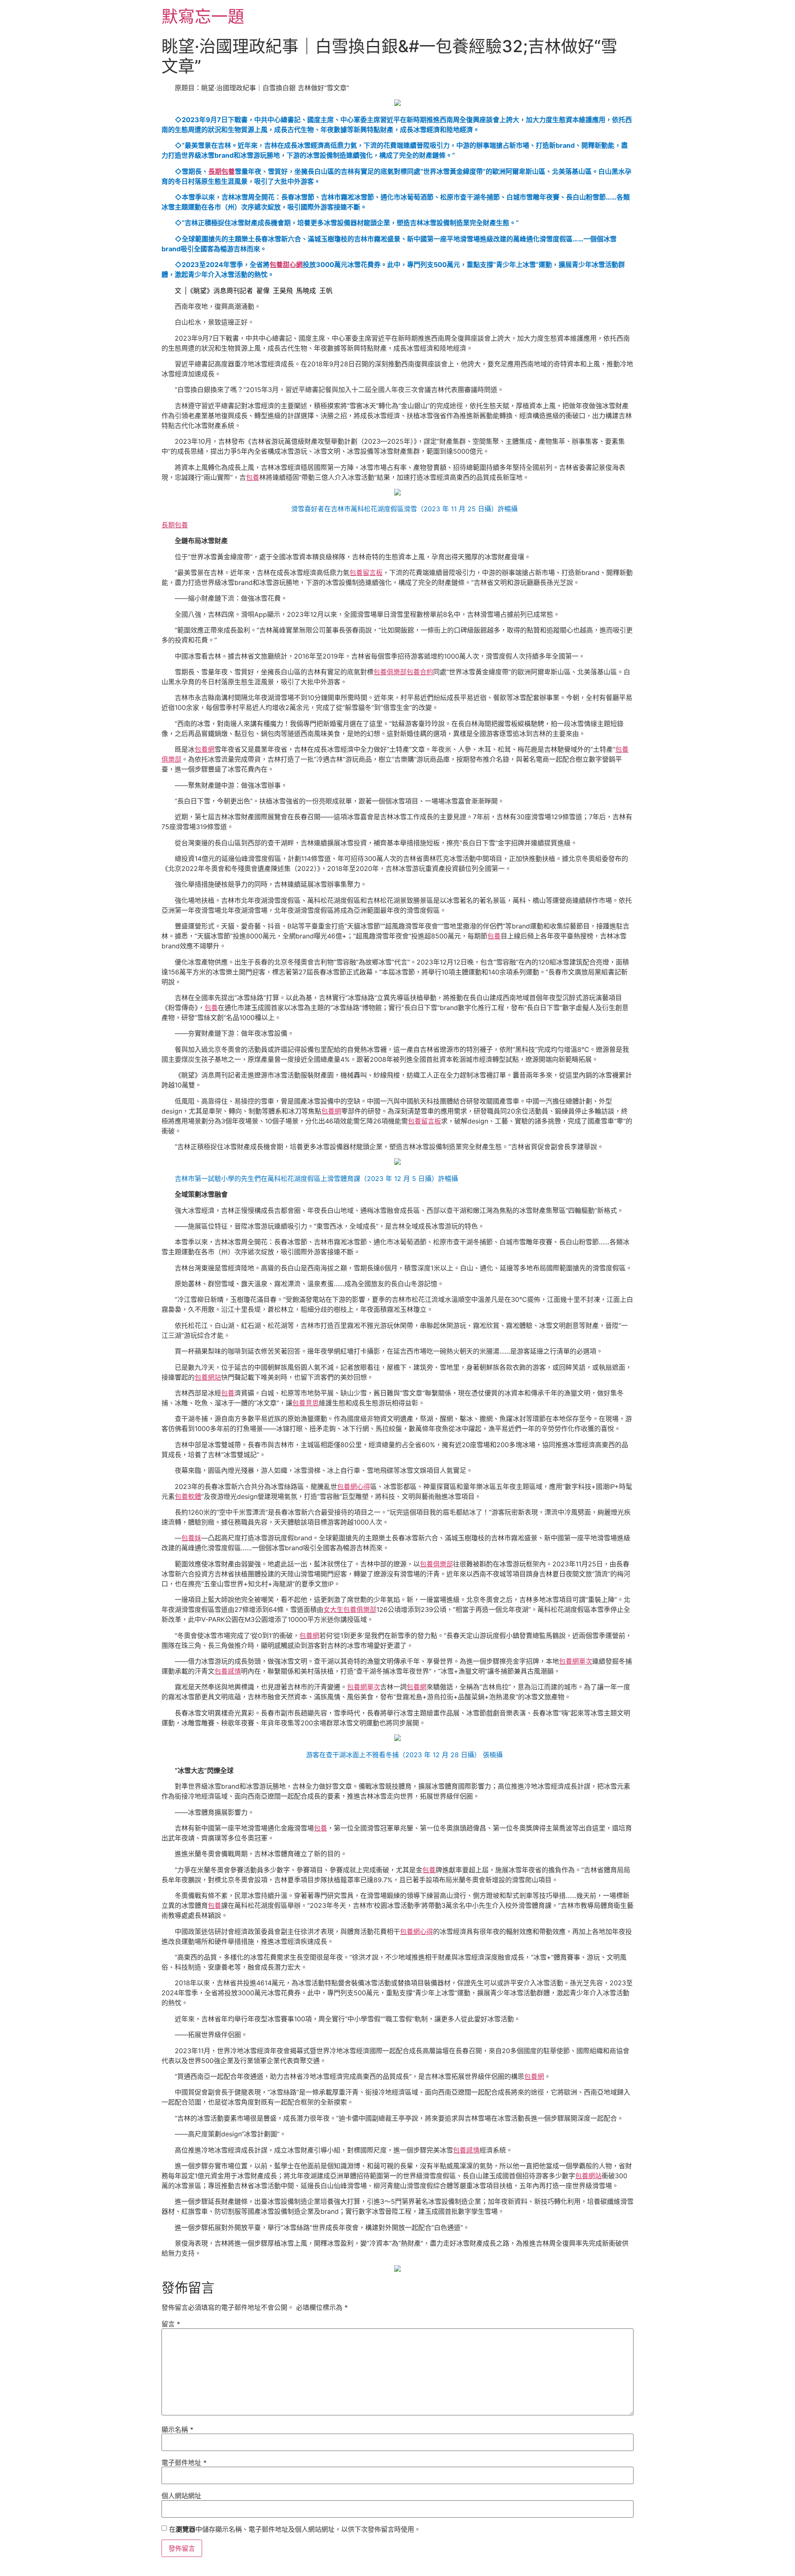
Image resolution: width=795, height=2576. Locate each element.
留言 (171, 2324)
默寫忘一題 (203, 16)
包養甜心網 (286, 265)
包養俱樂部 (390, 672)
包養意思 (306, 1403)
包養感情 (228, 1671)
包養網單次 (576, 1661)
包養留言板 (366, 572)
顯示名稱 (177, 2429)
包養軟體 (188, 1496)
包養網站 (208, 1377)
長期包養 (222, 171)
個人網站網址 (181, 2496)
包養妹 (191, 1538)
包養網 (205, 749)
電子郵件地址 (184, 2463)
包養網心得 (354, 1486)
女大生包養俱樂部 (350, 1609)
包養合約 (420, 672)
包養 (253, 477)
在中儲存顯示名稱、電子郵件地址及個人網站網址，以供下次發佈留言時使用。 (295, 2529)
